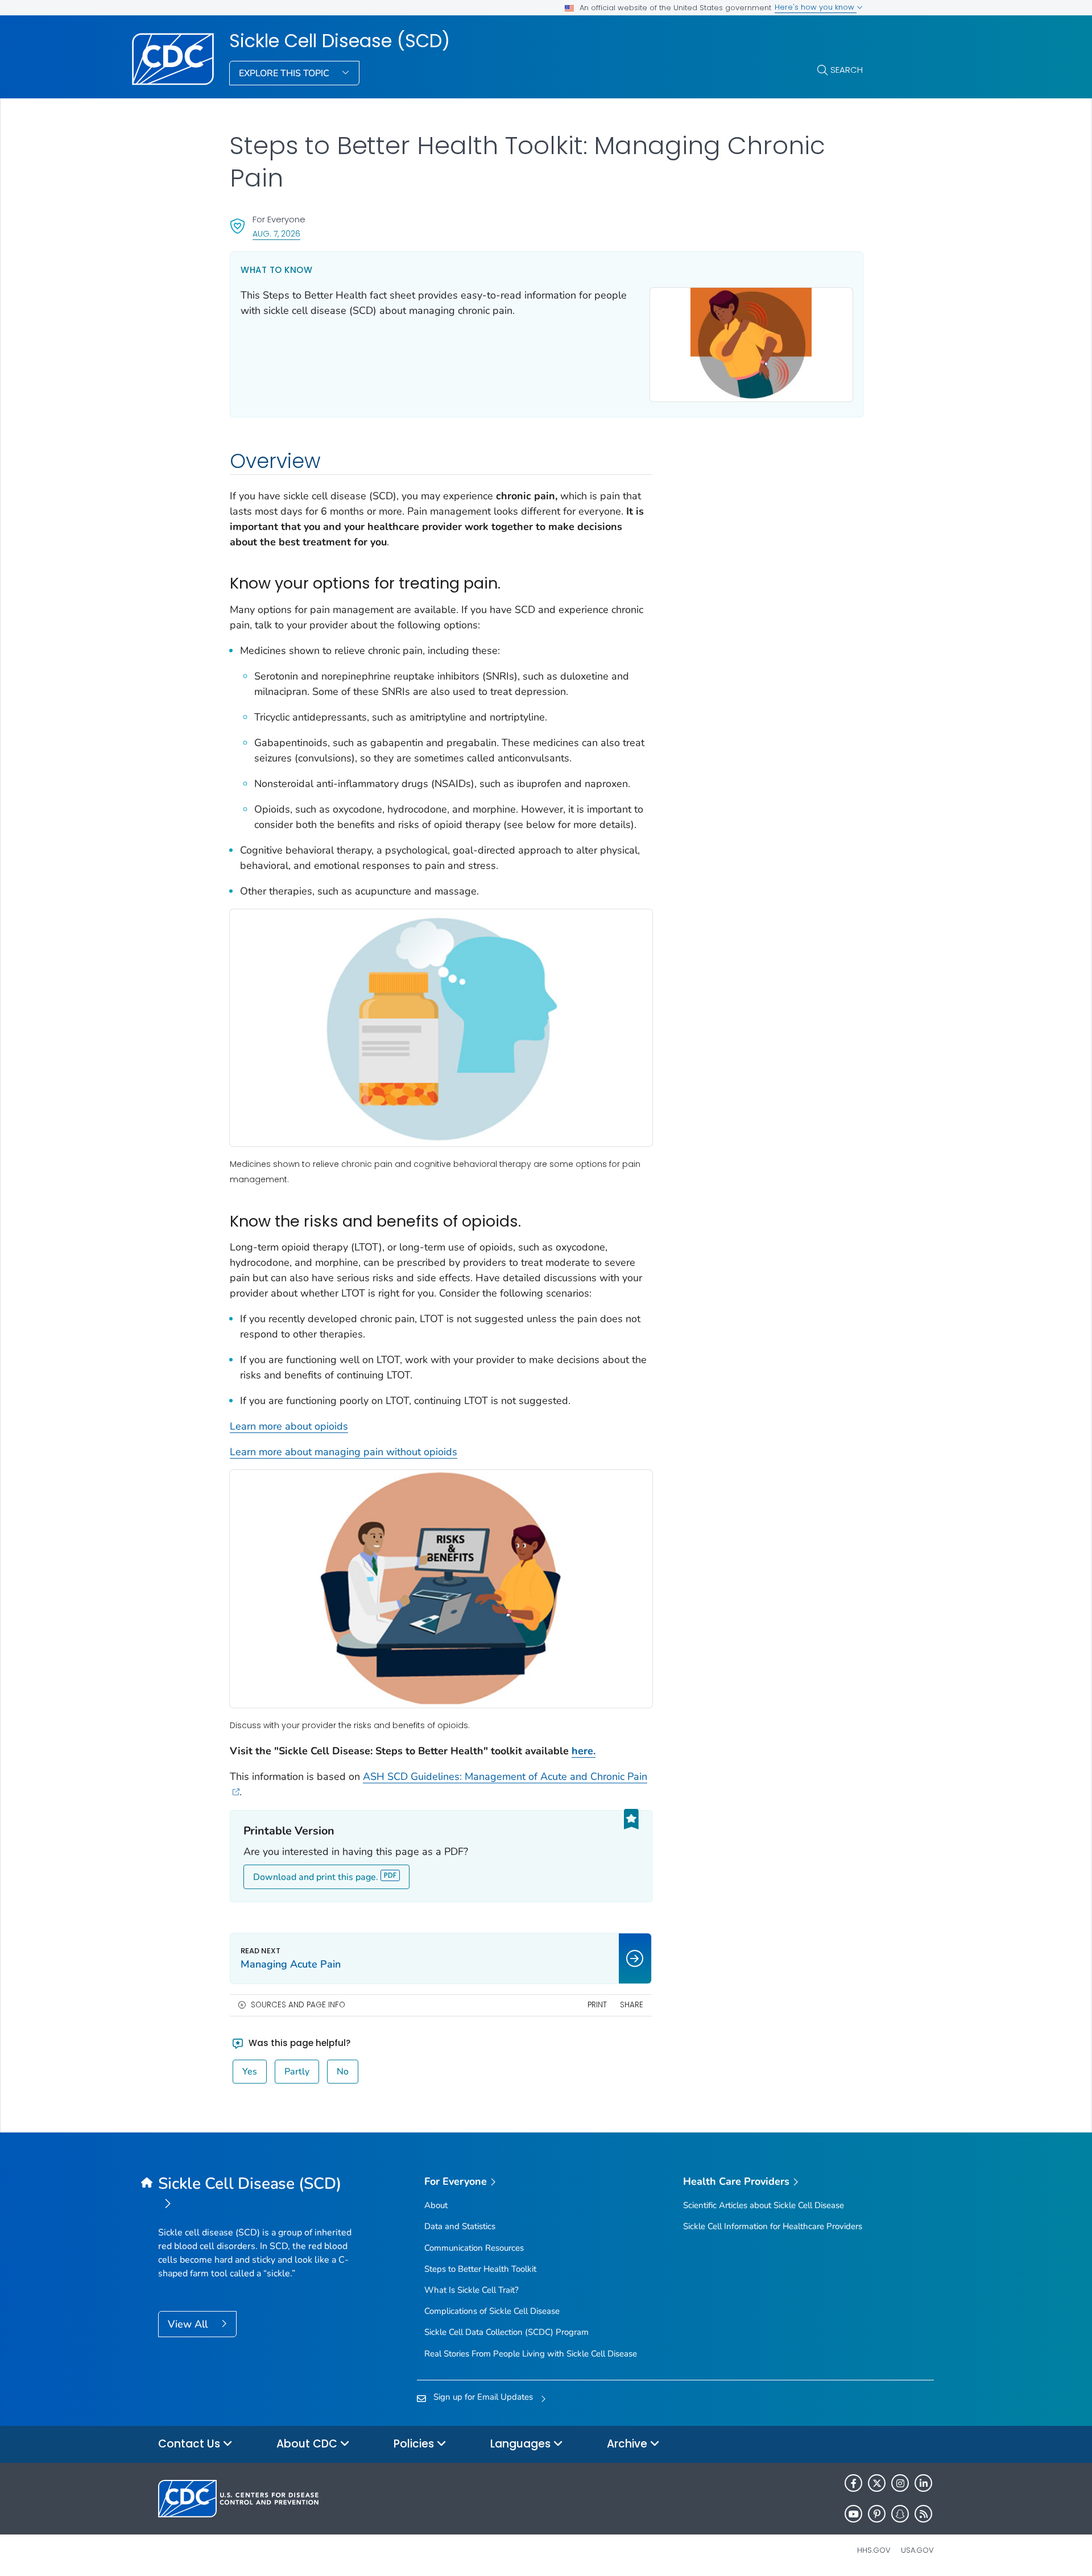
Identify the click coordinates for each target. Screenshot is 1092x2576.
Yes (250, 2072)
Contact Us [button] (191, 2444)
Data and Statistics (460, 2226)
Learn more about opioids (289, 1426)
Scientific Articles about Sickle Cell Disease (764, 2205)
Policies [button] (415, 2444)
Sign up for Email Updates (483, 2397)
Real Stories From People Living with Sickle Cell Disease (531, 2354)
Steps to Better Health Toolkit (480, 2269)
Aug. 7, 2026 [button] (276, 233)
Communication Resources (474, 2248)
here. (584, 1751)
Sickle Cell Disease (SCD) (340, 41)
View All (189, 2324)
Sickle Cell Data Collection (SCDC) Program (506, 2332)
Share (632, 2005)
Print (597, 2005)
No (343, 2072)
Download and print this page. (316, 1877)
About (436, 2205)
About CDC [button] (308, 2444)
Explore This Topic (285, 73)
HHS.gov (874, 2550)
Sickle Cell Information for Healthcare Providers (773, 2226)
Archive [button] (628, 2444)
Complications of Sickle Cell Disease (492, 2311)
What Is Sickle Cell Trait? (471, 2290)
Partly (297, 2072)
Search (847, 70)
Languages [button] (522, 2444)
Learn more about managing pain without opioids (344, 1452)
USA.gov (917, 2550)
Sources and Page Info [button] (298, 2005)
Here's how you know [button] (816, 7)
